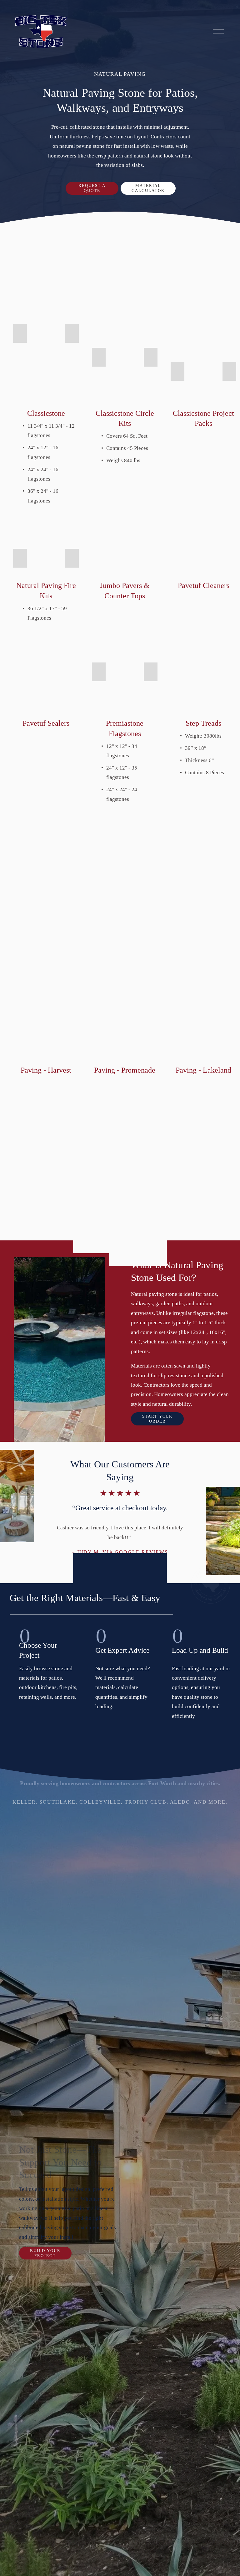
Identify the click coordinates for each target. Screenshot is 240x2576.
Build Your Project (45, 2253)
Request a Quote (92, 188)
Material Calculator (148, 188)
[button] (20, 333)
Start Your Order (157, 1419)
